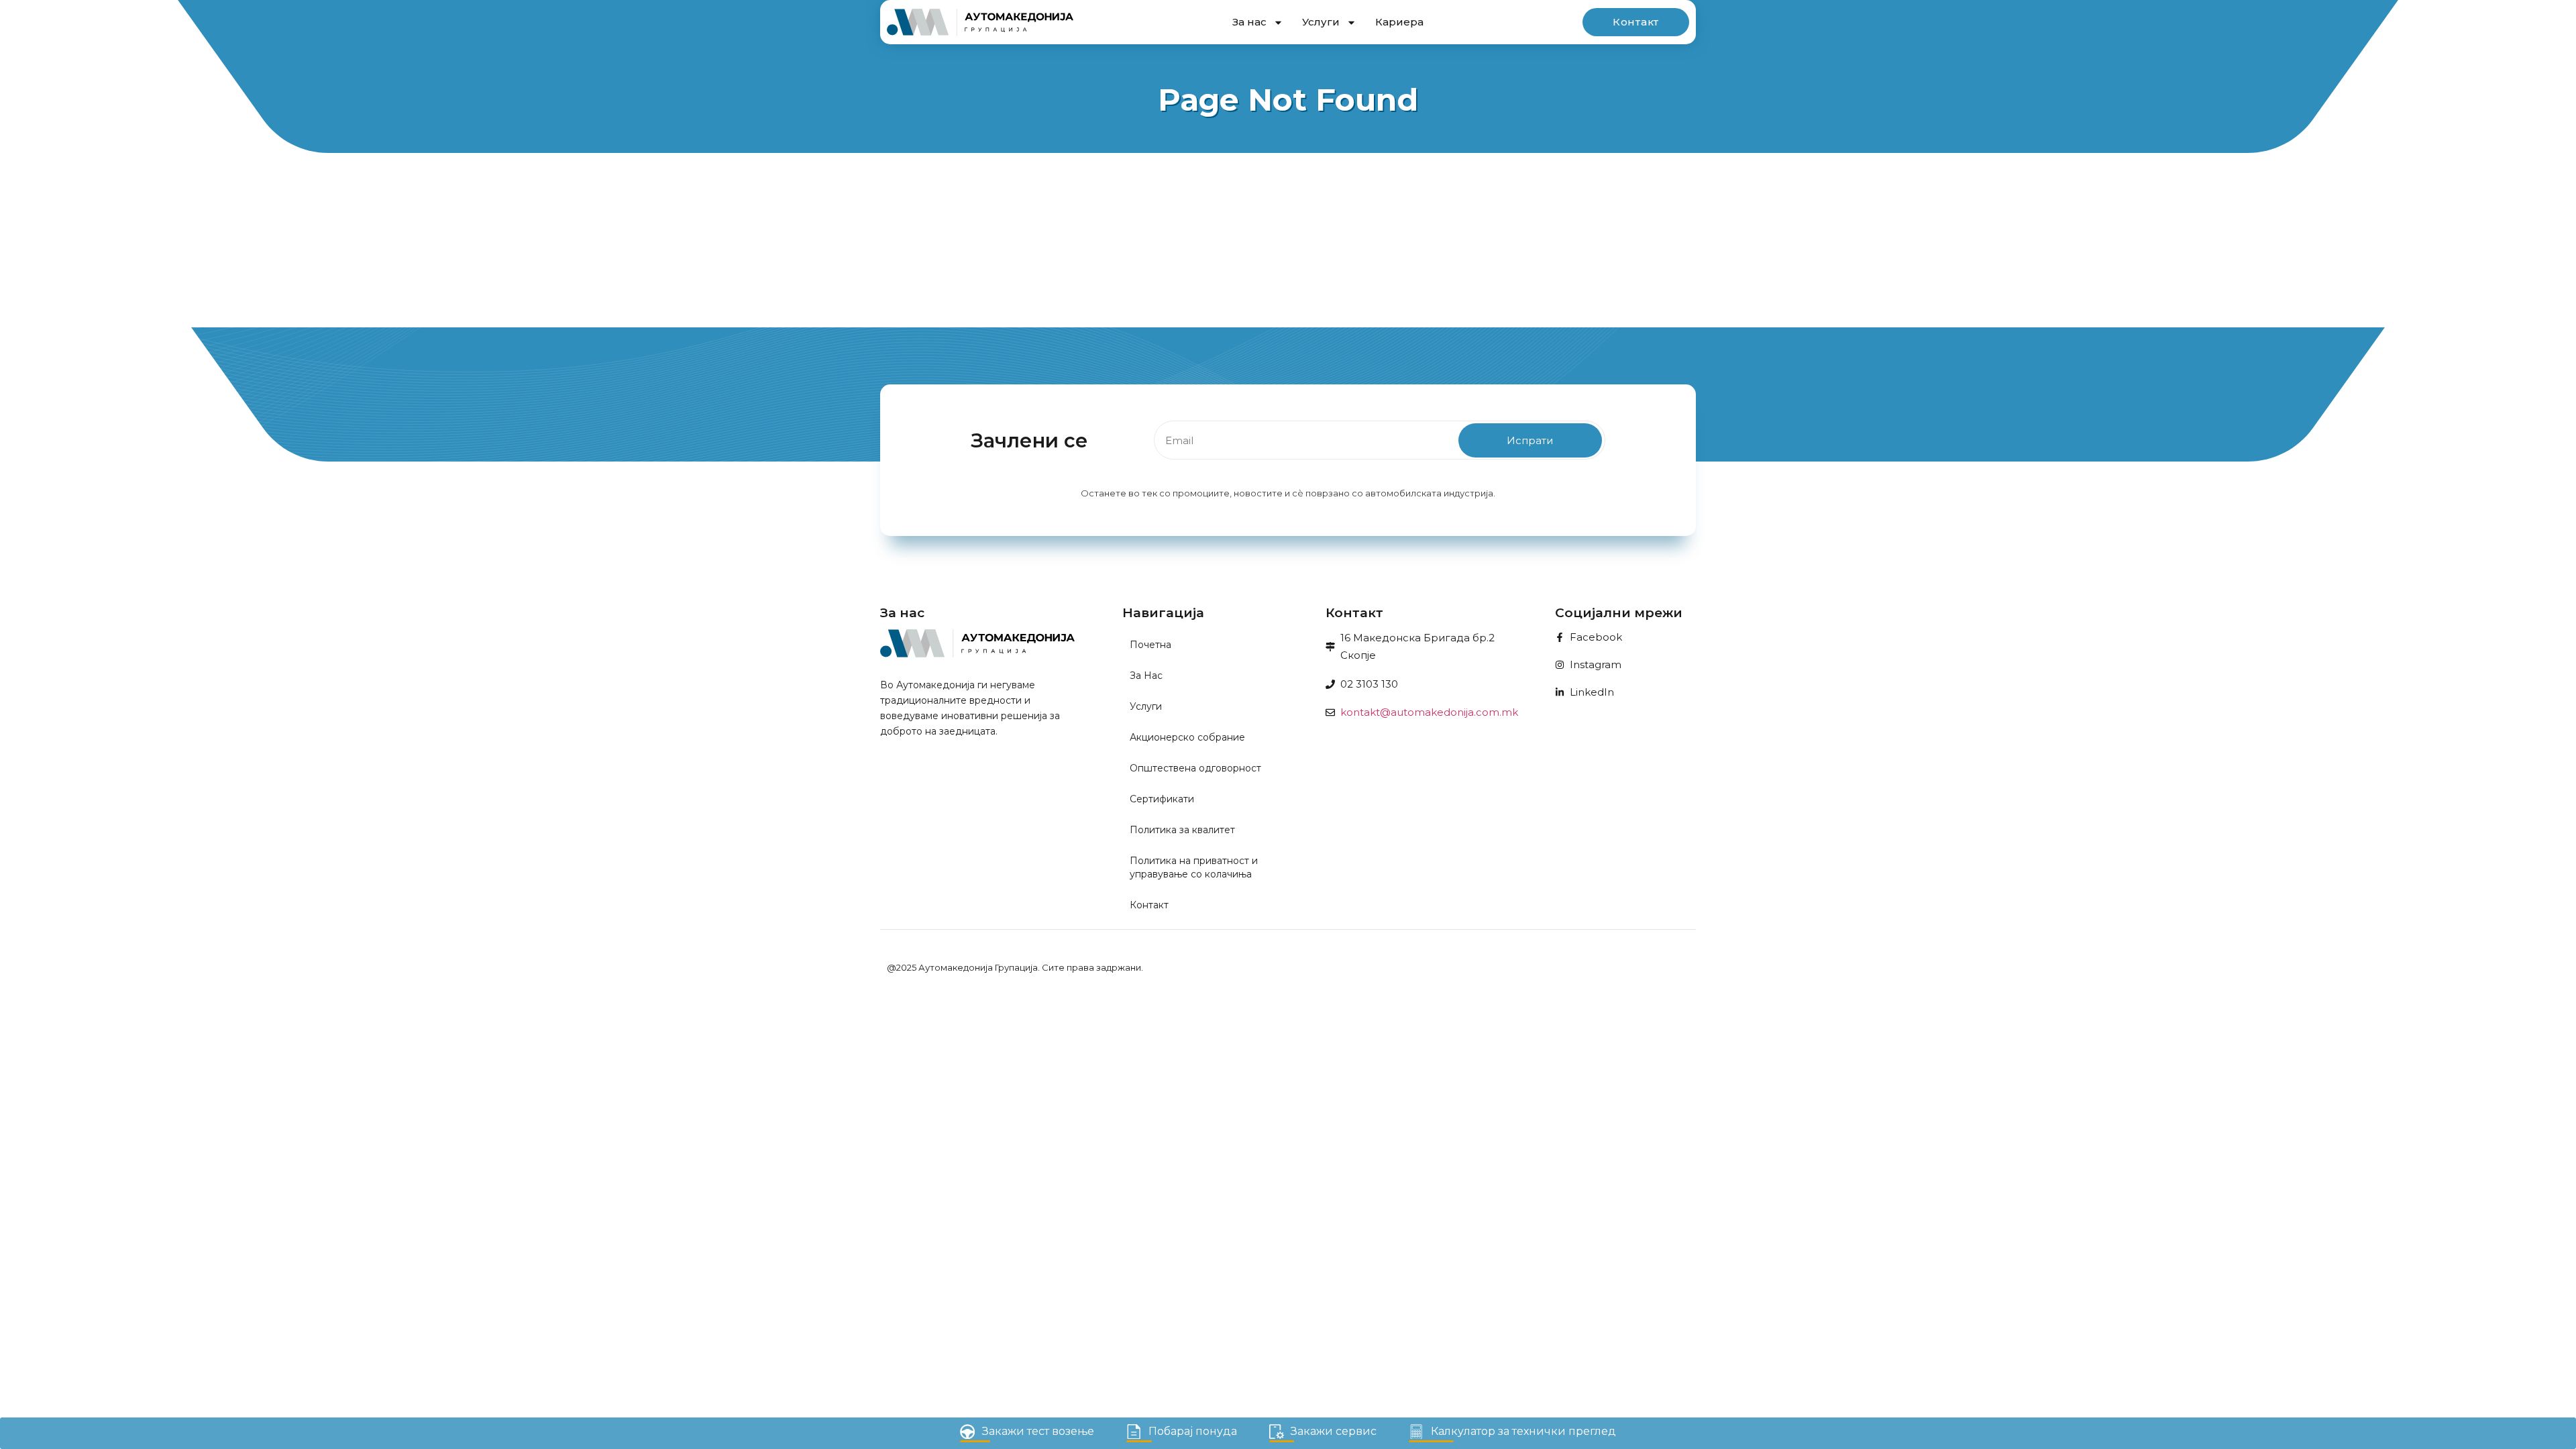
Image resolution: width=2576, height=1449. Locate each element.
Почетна (1150, 645)
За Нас (1146, 676)
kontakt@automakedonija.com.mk (1429, 712)
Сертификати (1162, 799)
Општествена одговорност (1195, 768)
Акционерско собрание (1187, 737)
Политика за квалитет (1182, 830)
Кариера (1399, 22)
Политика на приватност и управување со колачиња (1194, 867)
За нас (1249, 22)
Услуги (1321, 22)
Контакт (1149, 905)
